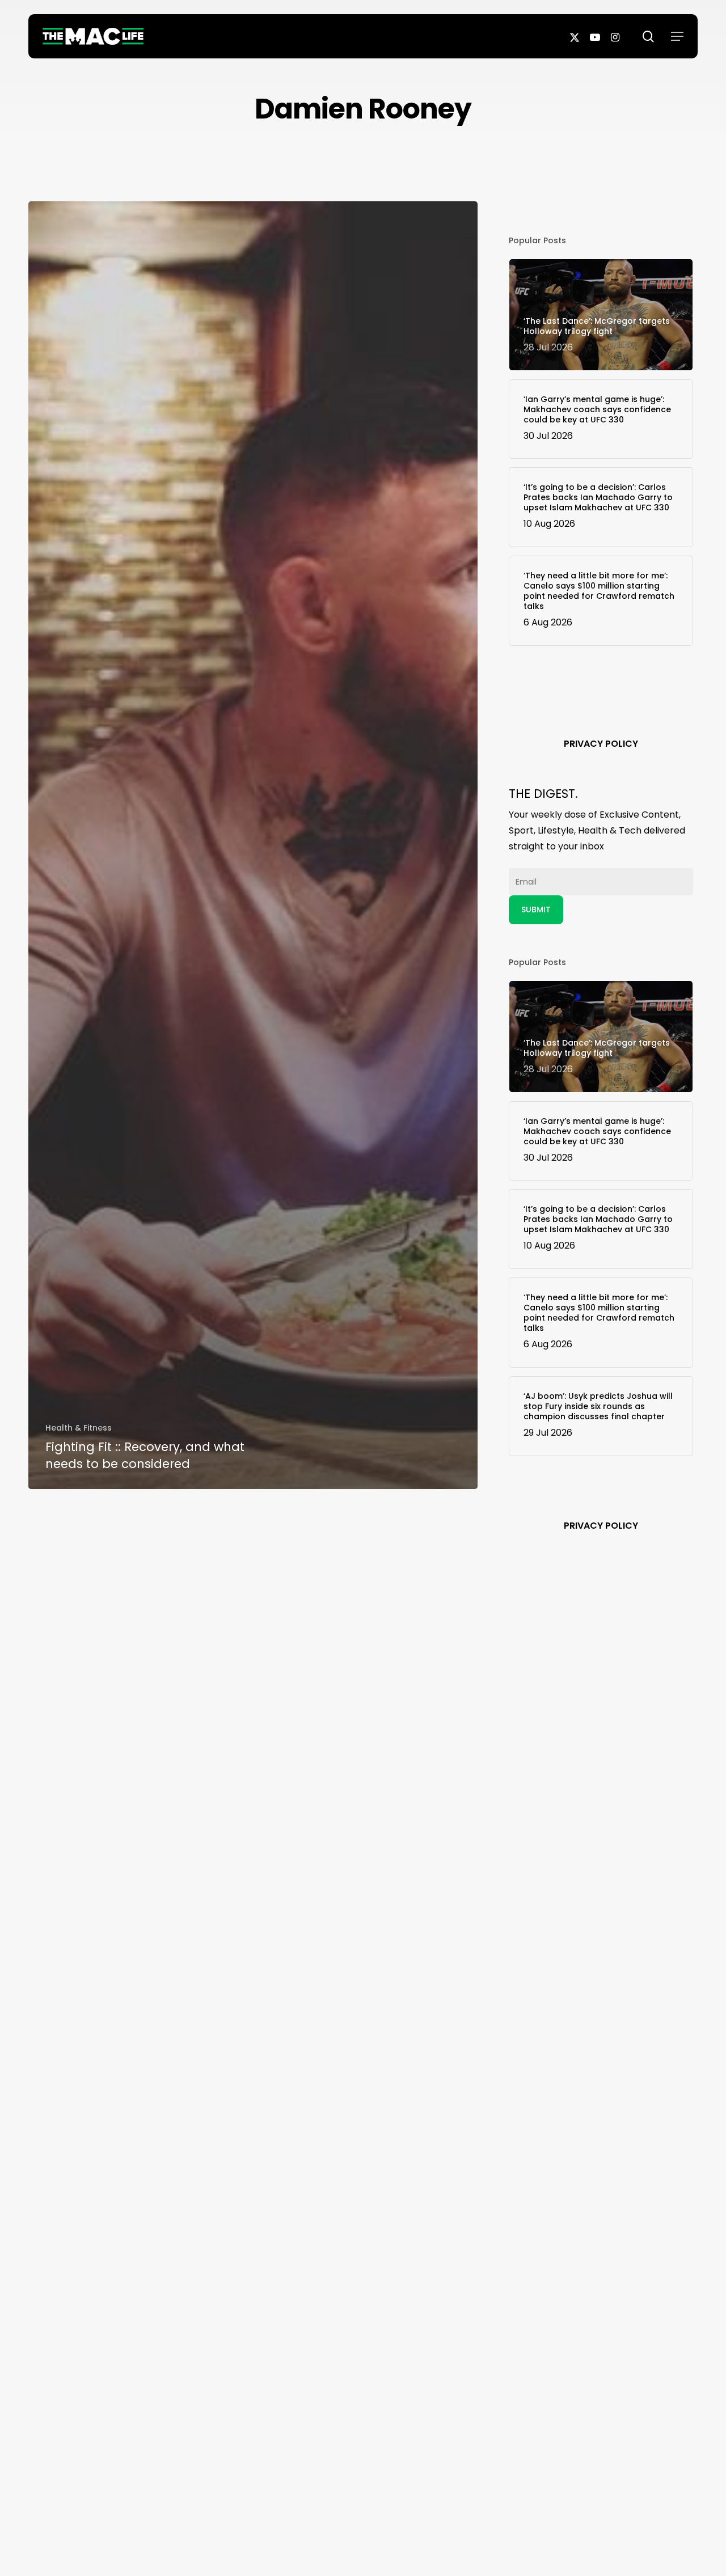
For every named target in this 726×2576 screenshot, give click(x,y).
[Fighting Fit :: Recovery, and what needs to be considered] (253, 845)
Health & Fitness (79, 1428)
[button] (677, 36)
